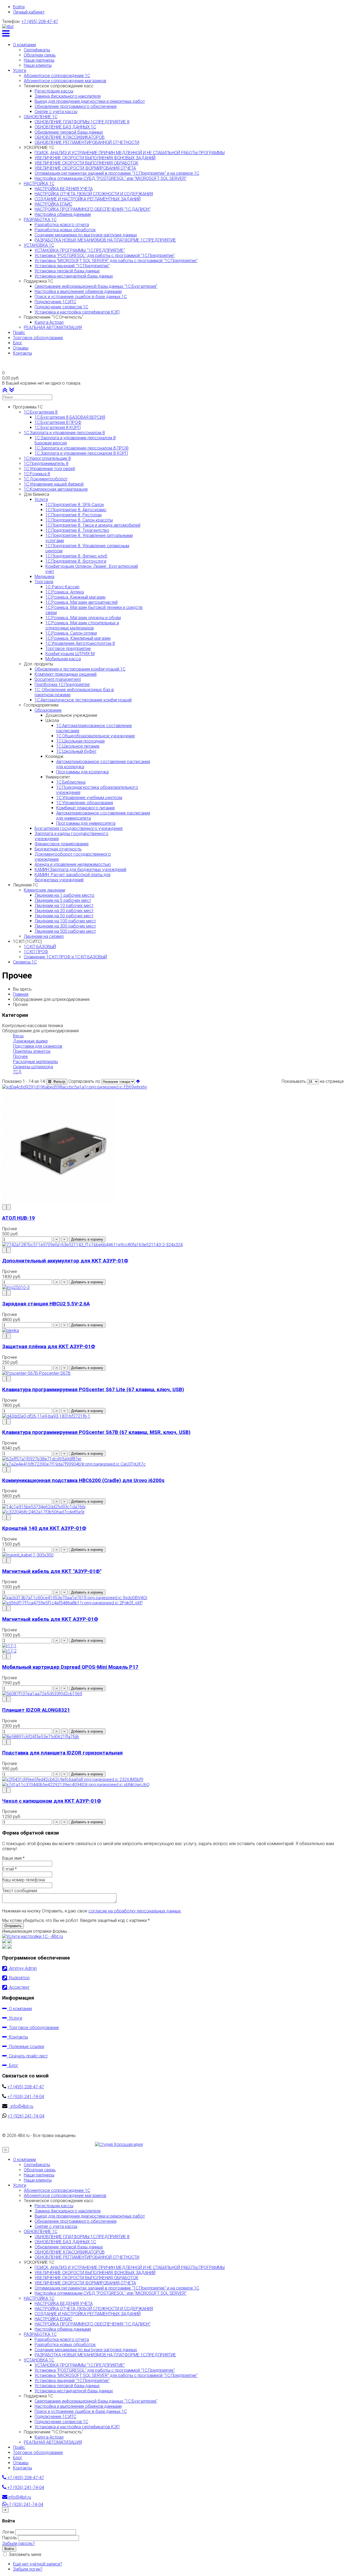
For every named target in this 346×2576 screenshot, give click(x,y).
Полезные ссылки (25, 2046)
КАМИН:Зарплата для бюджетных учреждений (80, 870)
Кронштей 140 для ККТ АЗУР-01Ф (44, 1528)
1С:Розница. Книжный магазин (75, 597)
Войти (19, 7)
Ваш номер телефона (24, 1880)
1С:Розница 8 (37, 474)
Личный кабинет (29, 12)
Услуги (41, 499)
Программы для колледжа (82, 772)
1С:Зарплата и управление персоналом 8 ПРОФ (82, 448)
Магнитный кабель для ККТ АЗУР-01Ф (50, 1619)
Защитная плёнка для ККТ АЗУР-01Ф (49, 1347)
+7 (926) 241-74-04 (26, 2097)
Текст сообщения (20, 1891)
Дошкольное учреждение (71, 715)
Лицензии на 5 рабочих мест (63, 900)
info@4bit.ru (21, 2106)
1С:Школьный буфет (76, 751)
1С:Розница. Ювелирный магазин (78, 638)
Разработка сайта (20, 2144)
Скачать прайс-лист (27, 2056)
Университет (58, 777)
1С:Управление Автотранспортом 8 (80, 643)
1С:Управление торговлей (49, 469)
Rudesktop (18, 1978)
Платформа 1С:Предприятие (62, 685)
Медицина (44, 577)
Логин (8, 2532)
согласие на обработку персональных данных (135, 1911)
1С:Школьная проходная (80, 741)
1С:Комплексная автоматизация (56, 489)
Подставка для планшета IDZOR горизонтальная (62, 1753)
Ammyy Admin (22, 1968)
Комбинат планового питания (85, 808)
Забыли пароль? (19, 2543)
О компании (19, 2009)
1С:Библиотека (71, 782)
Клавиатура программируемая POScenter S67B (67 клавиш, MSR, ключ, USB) (96, 1432)
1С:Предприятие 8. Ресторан (74, 515)
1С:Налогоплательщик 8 (47, 458)
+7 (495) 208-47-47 (40, 22)
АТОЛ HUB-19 (19, 1218)
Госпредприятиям (41, 705)
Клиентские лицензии (44, 890)
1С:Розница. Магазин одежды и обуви (83, 618)
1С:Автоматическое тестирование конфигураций (83, 700)
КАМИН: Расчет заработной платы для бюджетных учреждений (72, 877)
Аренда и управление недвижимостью (73, 864)
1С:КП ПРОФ (36, 952)
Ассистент (18, 1987)
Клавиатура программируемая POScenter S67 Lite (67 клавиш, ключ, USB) (93, 1390)
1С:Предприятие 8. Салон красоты (79, 520)
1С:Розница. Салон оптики (71, 633)
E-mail (9, 1869)
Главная (21, 994)
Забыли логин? (28, 2569)
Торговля (44, 582)
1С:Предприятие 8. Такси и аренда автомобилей (93, 525)
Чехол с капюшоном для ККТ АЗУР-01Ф (52, 1801)
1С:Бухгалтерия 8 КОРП (58, 428)
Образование (48, 710)
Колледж (54, 756)
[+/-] (138, 1081)
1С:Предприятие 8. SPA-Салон (75, 505)
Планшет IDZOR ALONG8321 (36, 1710)
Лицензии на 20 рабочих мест (64, 911)
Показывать (294, 1081)
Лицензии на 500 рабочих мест (65, 931)
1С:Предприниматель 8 (46, 464)
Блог (13, 2065)
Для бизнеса (36, 494)
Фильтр (58, 1082)
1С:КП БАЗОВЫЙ (40, 947)
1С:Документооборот (46, 479)
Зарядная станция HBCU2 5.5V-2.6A (46, 1304)
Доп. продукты (38, 664)
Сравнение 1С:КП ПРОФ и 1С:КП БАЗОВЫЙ (65, 957)
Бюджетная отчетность (58, 849)
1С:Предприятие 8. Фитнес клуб (76, 556)
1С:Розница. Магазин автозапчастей (81, 602)
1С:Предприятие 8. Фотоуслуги (76, 561)
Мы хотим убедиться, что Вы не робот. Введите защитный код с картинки (76, 1920)
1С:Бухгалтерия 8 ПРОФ (58, 422)
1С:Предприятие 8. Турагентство (77, 530)
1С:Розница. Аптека (65, 592)
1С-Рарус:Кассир (62, 587)
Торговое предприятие (68, 649)
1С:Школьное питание (78, 746)
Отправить (13, 1926)
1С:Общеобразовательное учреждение (96, 736)
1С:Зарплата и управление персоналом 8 (64, 433)
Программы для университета (86, 823)
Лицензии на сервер (44, 936)
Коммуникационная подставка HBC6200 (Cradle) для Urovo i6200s (83, 1480)
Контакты (17, 2037)
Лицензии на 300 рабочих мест (65, 926)
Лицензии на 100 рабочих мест (65, 921)
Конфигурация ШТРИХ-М (70, 654)
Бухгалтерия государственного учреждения (79, 828)
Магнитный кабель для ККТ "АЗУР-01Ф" (52, 1571)
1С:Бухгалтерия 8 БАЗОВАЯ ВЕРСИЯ (70, 417)
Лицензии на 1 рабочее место (64, 895)
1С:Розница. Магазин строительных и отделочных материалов (82, 625)
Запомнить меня (24, 2554)
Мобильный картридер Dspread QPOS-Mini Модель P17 (70, 1667)
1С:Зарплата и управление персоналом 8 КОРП (81, 453)
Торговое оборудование (33, 2028)
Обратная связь (40, 2170)
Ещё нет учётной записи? (38, 2564)
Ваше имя (13, 1858)
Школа (52, 720)
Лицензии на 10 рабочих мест (64, 906)
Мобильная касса (63, 659)
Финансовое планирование (62, 844)
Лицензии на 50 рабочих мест (64, 916)
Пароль (10, 2538)
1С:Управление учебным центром (89, 798)
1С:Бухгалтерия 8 (41, 412)
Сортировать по (84, 1081)
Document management (58, 679)
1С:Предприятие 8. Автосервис (76, 510)
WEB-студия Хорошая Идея (67, 2144)
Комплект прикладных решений (66, 674)
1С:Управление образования (85, 803)
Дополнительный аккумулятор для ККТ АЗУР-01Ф (65, 1261)
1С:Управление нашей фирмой (54, 484)
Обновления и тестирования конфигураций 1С (80, 669)
